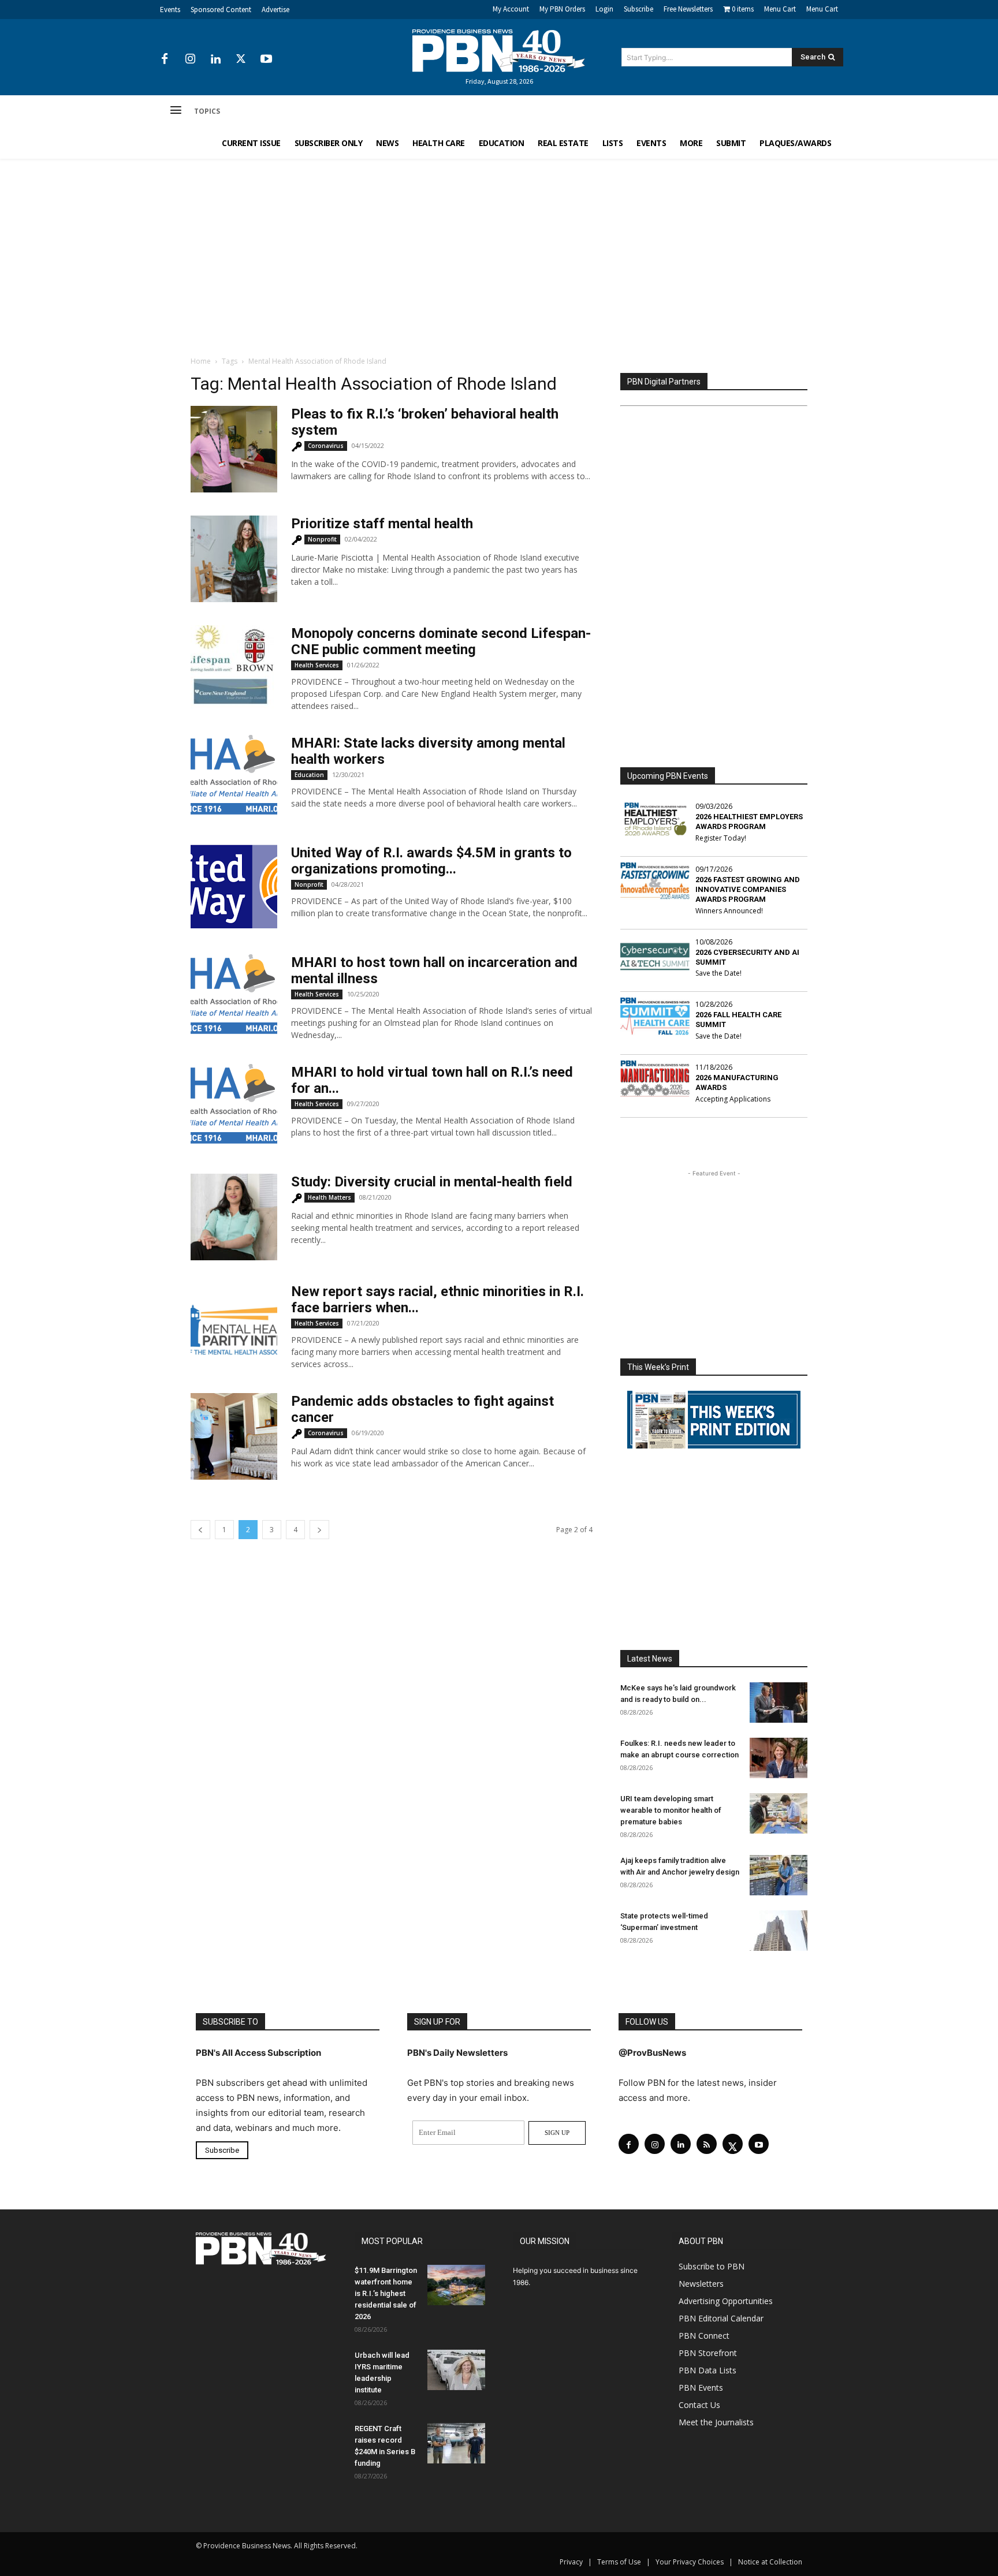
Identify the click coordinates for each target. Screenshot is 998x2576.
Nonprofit (322, 539)
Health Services (317, 665)
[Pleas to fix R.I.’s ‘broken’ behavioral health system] (234, 449)
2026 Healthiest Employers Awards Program (749, 822)
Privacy (571, 2562)
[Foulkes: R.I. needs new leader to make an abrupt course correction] (779, 1758)
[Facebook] (165, 59)
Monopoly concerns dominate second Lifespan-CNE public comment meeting (441, 641)
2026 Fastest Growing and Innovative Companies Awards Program (748, 889)
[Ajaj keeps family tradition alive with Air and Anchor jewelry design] (779, 1875)
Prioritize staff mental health (382, 524)
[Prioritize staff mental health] (234, 559)
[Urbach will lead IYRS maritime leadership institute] (456, 2370)
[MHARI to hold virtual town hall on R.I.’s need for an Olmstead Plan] (234, 1104)
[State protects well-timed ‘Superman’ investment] (779, 1931)
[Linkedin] (215, 59)
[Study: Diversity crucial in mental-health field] (234, 1217)
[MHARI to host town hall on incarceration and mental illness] (234, 994)
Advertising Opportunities (726, 2301)
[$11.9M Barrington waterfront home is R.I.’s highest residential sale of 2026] (456, 2285)
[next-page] (319, 1530)
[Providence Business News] (499, 51)
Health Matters (329, 1197)
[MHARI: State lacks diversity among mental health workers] (234, 775)
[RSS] (707, 2144)
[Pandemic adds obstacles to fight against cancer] (234, 1436)
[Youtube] (266, 59)
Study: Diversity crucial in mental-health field (432, 1182)
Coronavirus (326, 446)
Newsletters (701, 2284)
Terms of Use (619, 2562)
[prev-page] (200, 1530)
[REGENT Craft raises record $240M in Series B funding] (456, 2443)
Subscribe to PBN (712, 2266)
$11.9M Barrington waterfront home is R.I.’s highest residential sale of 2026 (386, 2293)
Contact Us (699, 2405)
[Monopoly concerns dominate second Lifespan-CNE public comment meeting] (234, 669)
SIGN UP (557, 2133)
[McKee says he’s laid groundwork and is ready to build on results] (779, 1703)
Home (201, 361)
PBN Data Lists (707, 2370)
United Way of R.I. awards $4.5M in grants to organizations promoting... (431, 861)
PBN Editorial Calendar (721, 2318)
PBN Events (701, 2388)
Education (309, 775)
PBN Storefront (708, 2353)
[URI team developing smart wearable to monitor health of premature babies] (779, 1813)
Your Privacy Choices (690, 2562)
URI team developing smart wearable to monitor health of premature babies (671, 1810)
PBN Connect (704, 2336)
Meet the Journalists (716, 2422)
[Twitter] (241, 59)
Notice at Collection (770, 2562)
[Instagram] (190, 59)
